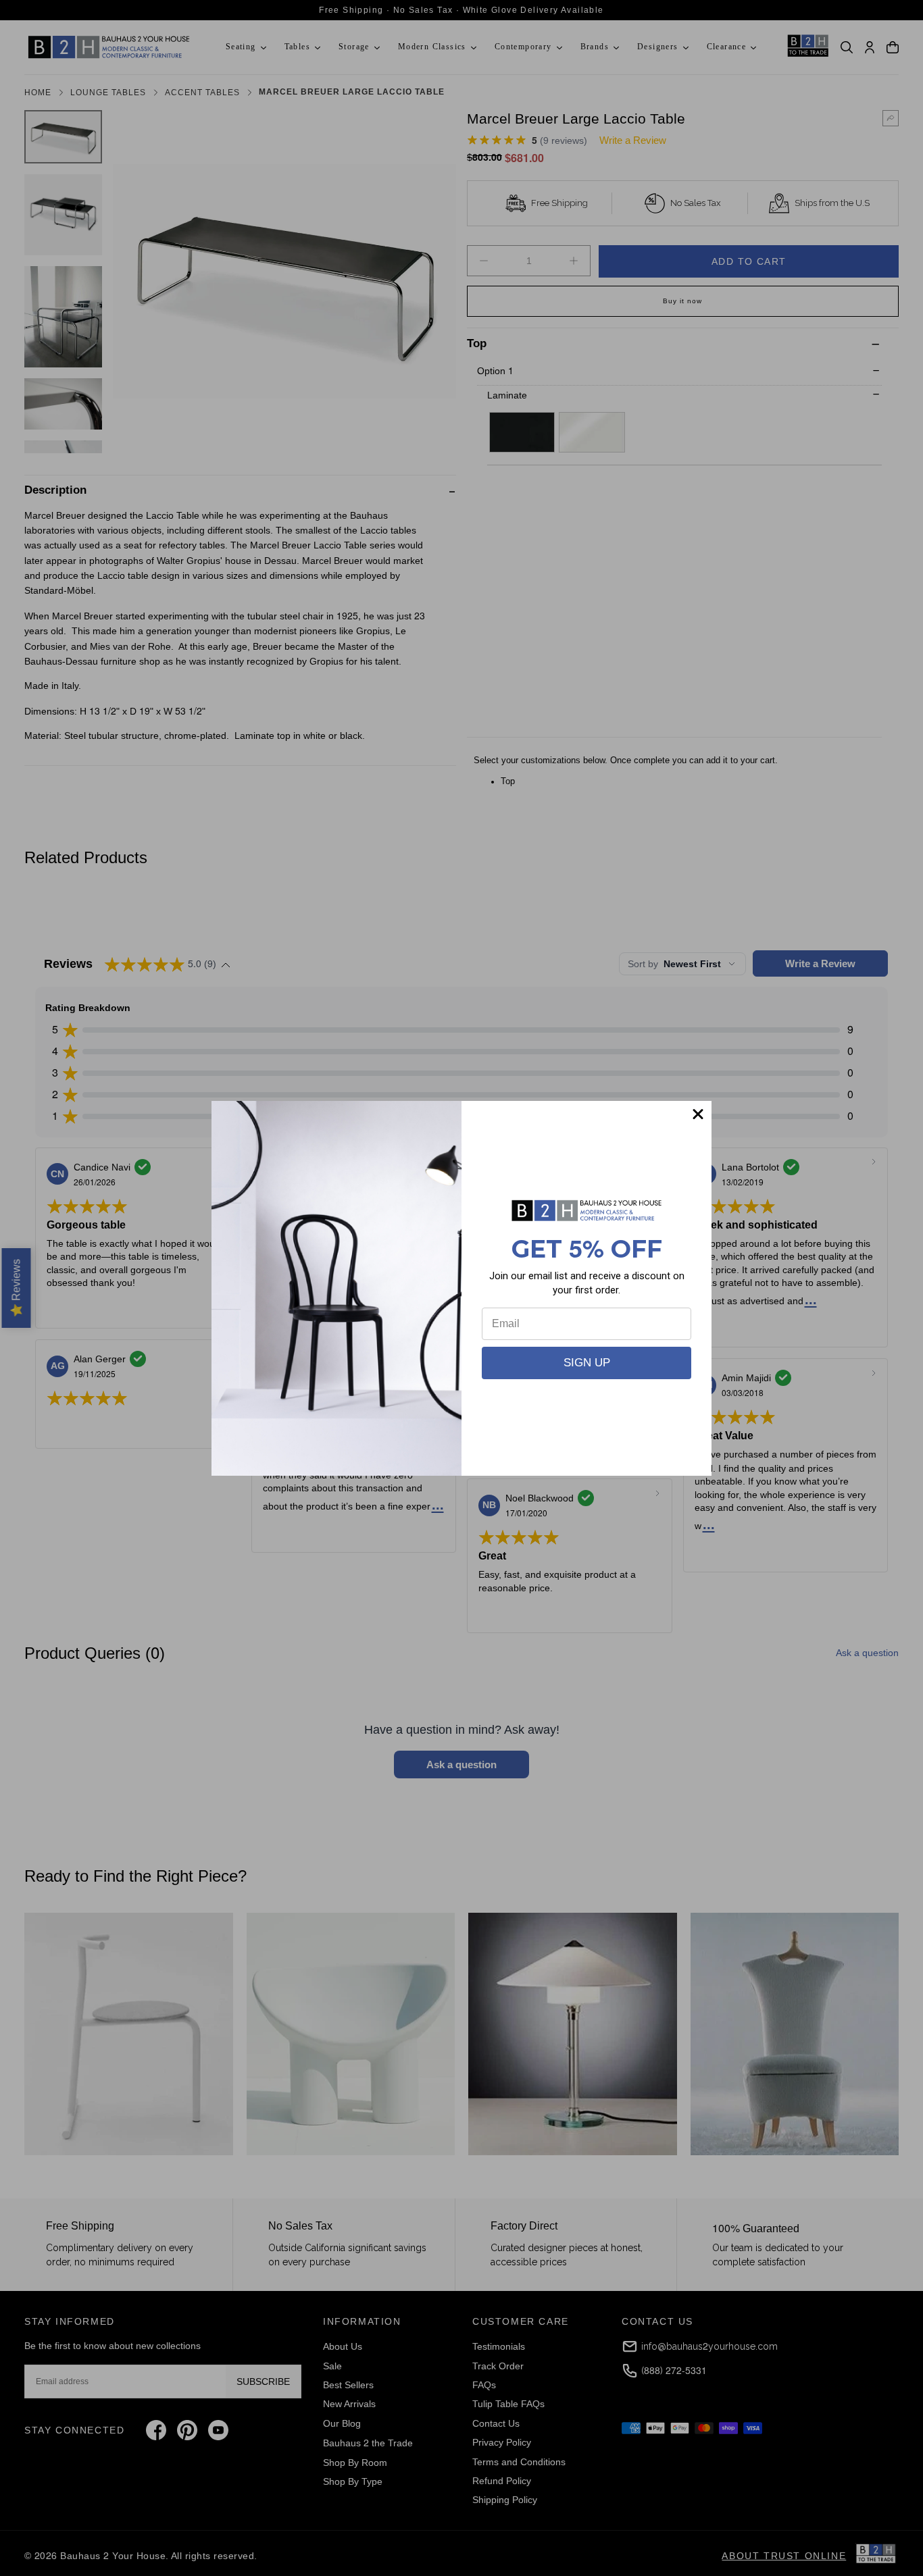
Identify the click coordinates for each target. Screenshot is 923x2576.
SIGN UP (587, 1363)
